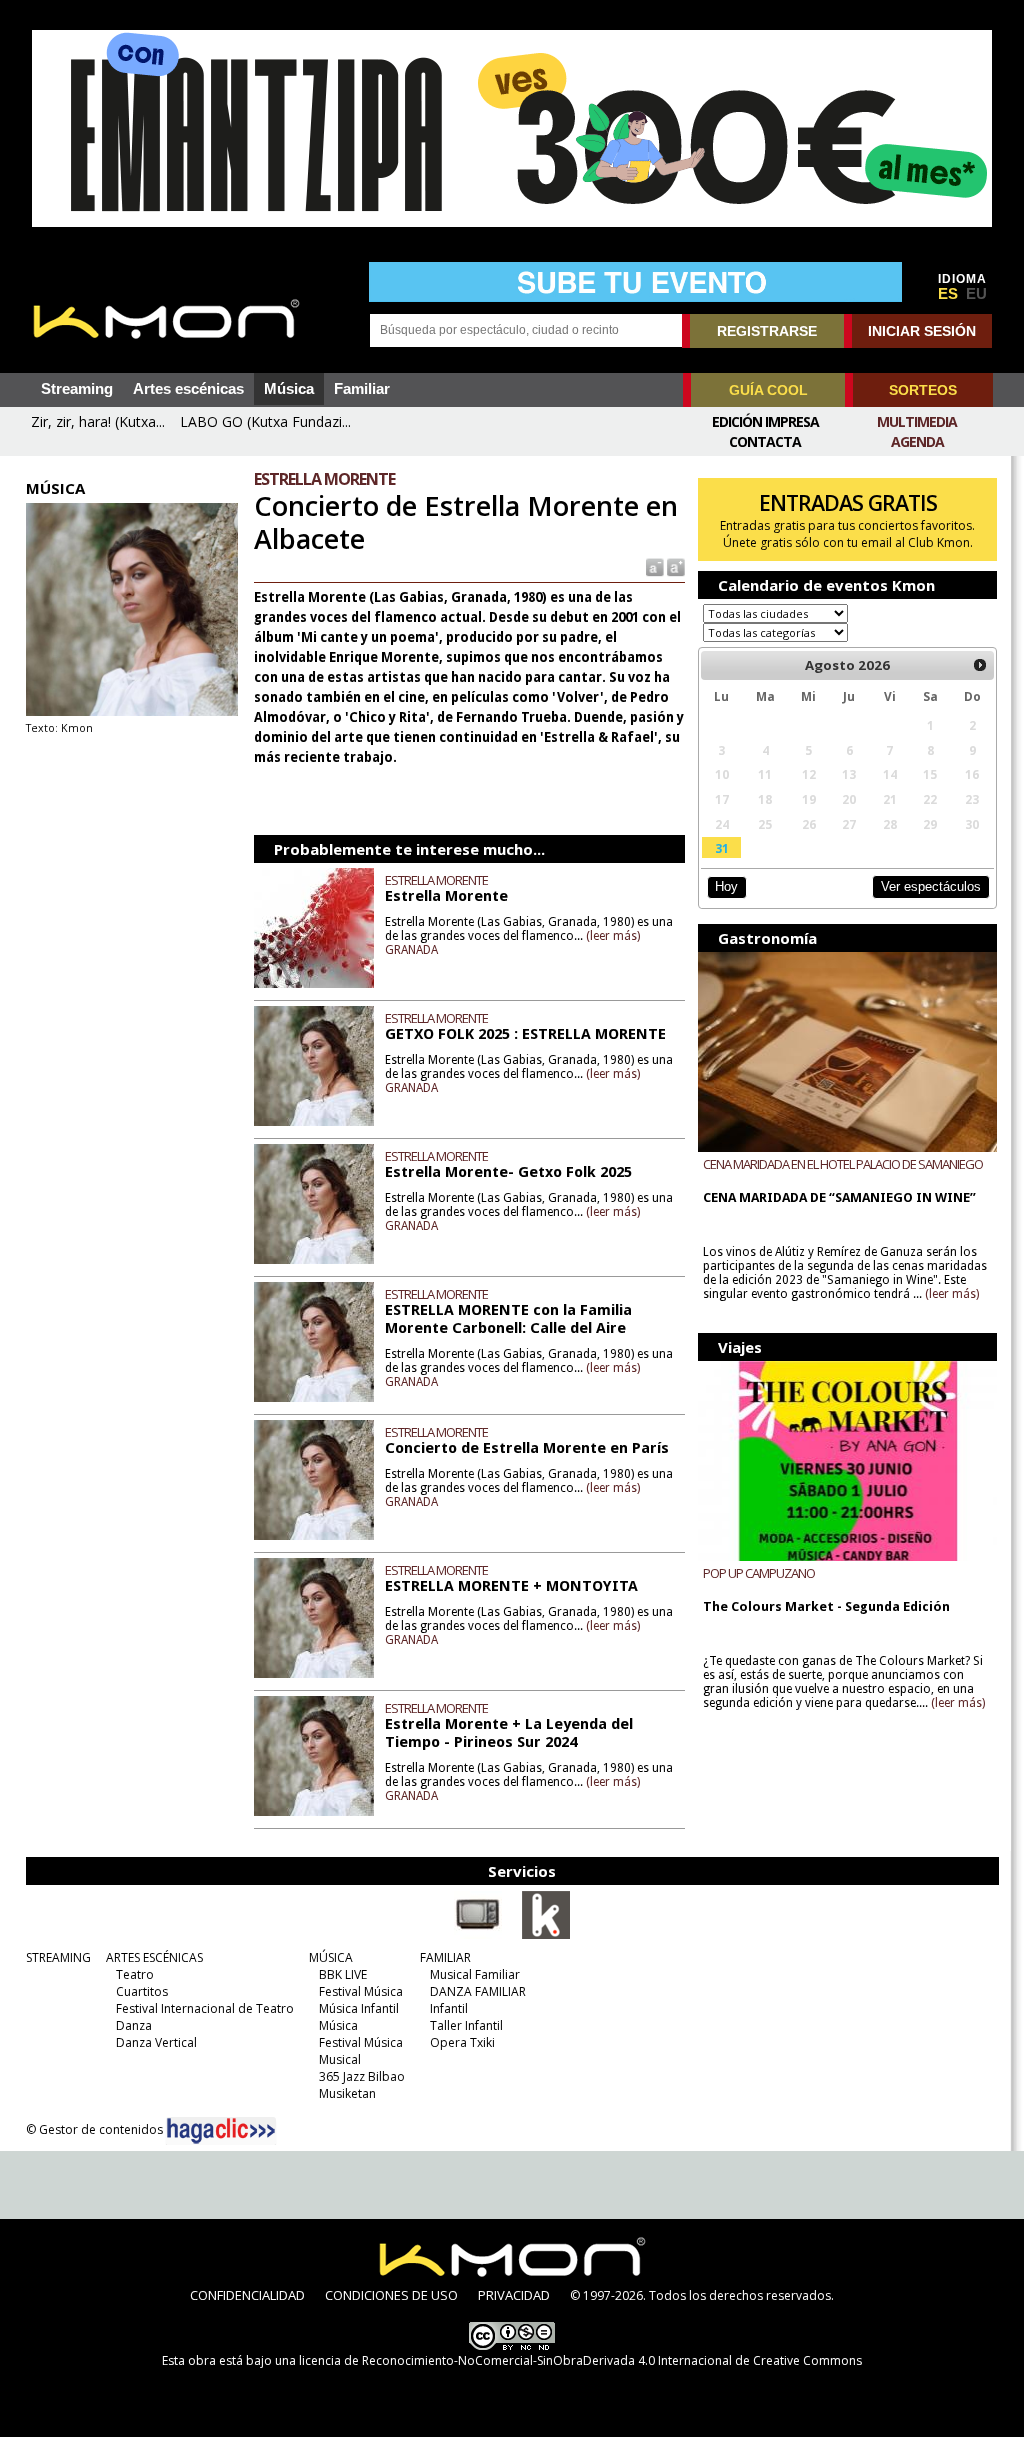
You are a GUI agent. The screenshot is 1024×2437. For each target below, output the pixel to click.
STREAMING (58, 1957)
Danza (134, 2025)
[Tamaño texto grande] (674, 566)
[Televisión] (478, 1935)
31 (722, 848)
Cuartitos (142, 1991)
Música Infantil (359, 2008)
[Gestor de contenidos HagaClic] (221, 2131)
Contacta (765, 441)
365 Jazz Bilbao (362, 2076)
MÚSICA (331, 1957)
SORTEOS (923, 390)
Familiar (362, 389)
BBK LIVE (343, 1974)
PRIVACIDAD (514, 2295)
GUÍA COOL (768, 390)
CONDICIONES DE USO (391, 2295)
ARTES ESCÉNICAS (154, 1957)
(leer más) (613, 936)
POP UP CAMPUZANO (759, 1573)
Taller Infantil (466, 2025)
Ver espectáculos (931, 886)
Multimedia (917, 421)
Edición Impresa (765, 421)
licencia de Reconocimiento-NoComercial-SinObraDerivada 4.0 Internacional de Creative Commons (580, 2360)
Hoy (726, 886)
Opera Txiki (462, 2042)
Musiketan (347, 2093)
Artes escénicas (188, 389)
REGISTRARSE (767, 331)
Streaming (77, 389)
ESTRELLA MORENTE (436, 880)
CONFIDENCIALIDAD (247, 2295)
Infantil (449, 2008)
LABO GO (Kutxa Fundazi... (265, 421)
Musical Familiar (475, 1974)
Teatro (135, 1974)
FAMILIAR (445, 1957)
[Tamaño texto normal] (653, 566)
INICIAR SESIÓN (922, 331)
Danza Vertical (156, 2042)
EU (976, 294)
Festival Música (361, 1991)
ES (948, 294)
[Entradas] (546, 1935)
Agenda (917, 441)
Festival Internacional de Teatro (205, 2008)
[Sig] (980, 665)
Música (289, 389)
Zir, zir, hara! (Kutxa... (98, 421)
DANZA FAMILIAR (478, 1991)
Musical (340, 2059)
